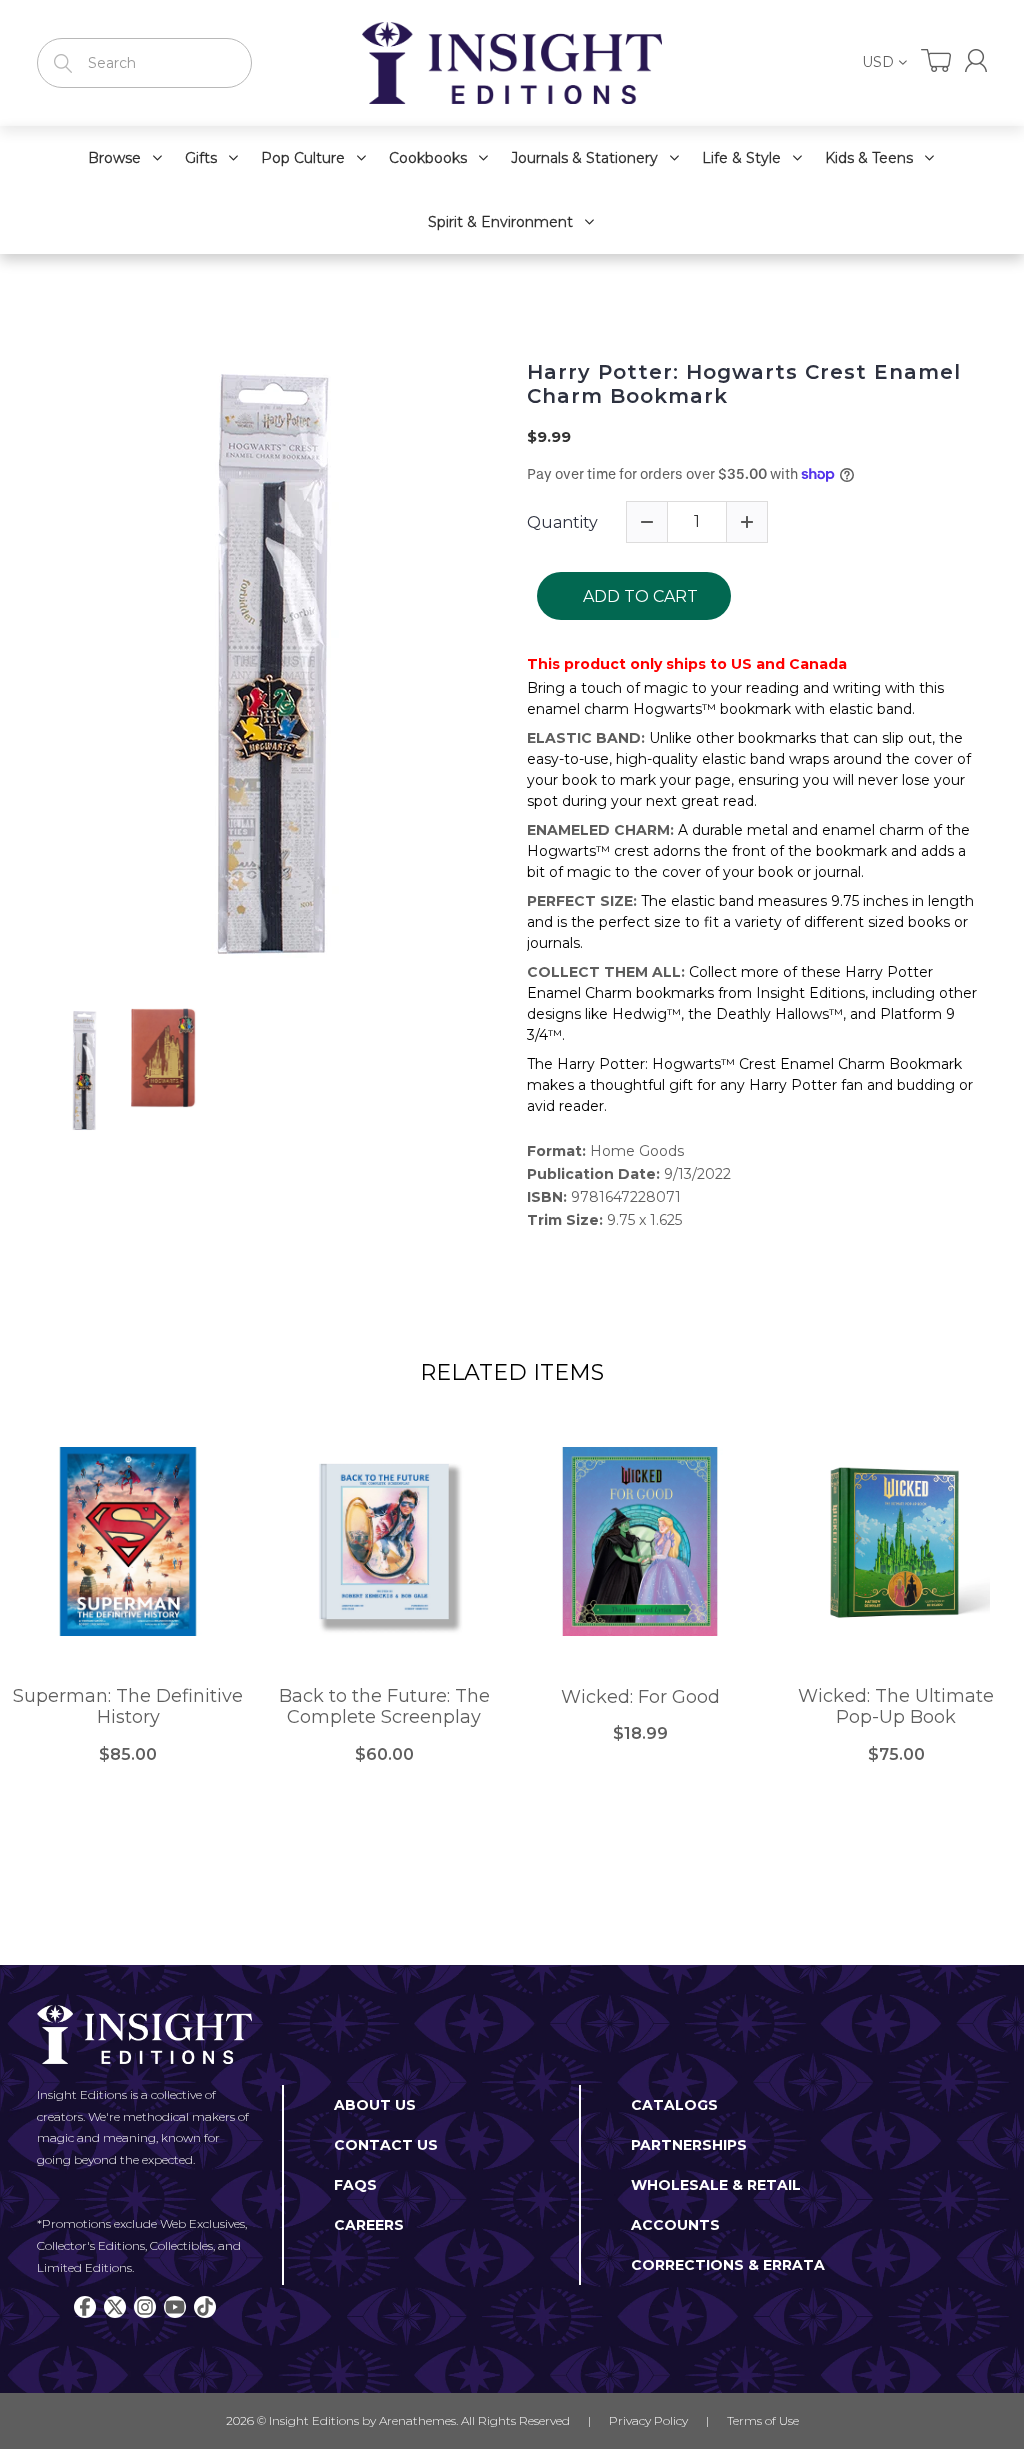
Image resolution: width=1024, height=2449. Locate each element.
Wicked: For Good (640, 1697)
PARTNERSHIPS (689, 2145)
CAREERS (369, 2225)
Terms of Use (763, 2420)
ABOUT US (375, 2105)
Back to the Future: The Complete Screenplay (384, 1707)
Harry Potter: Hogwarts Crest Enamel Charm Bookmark (744, 384)
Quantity (562, 522)
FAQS (355, 2185)
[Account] (976, 60)
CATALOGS (674, 2105)
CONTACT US (386, 2145)
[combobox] (144, 63)
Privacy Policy (648, 2420)
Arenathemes (417, 2420)
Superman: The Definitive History (128, 1707)
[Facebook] (85, 2307)
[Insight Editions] (512, 63)
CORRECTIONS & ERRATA (728, 2265)
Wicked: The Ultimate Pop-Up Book (896, 1707)
